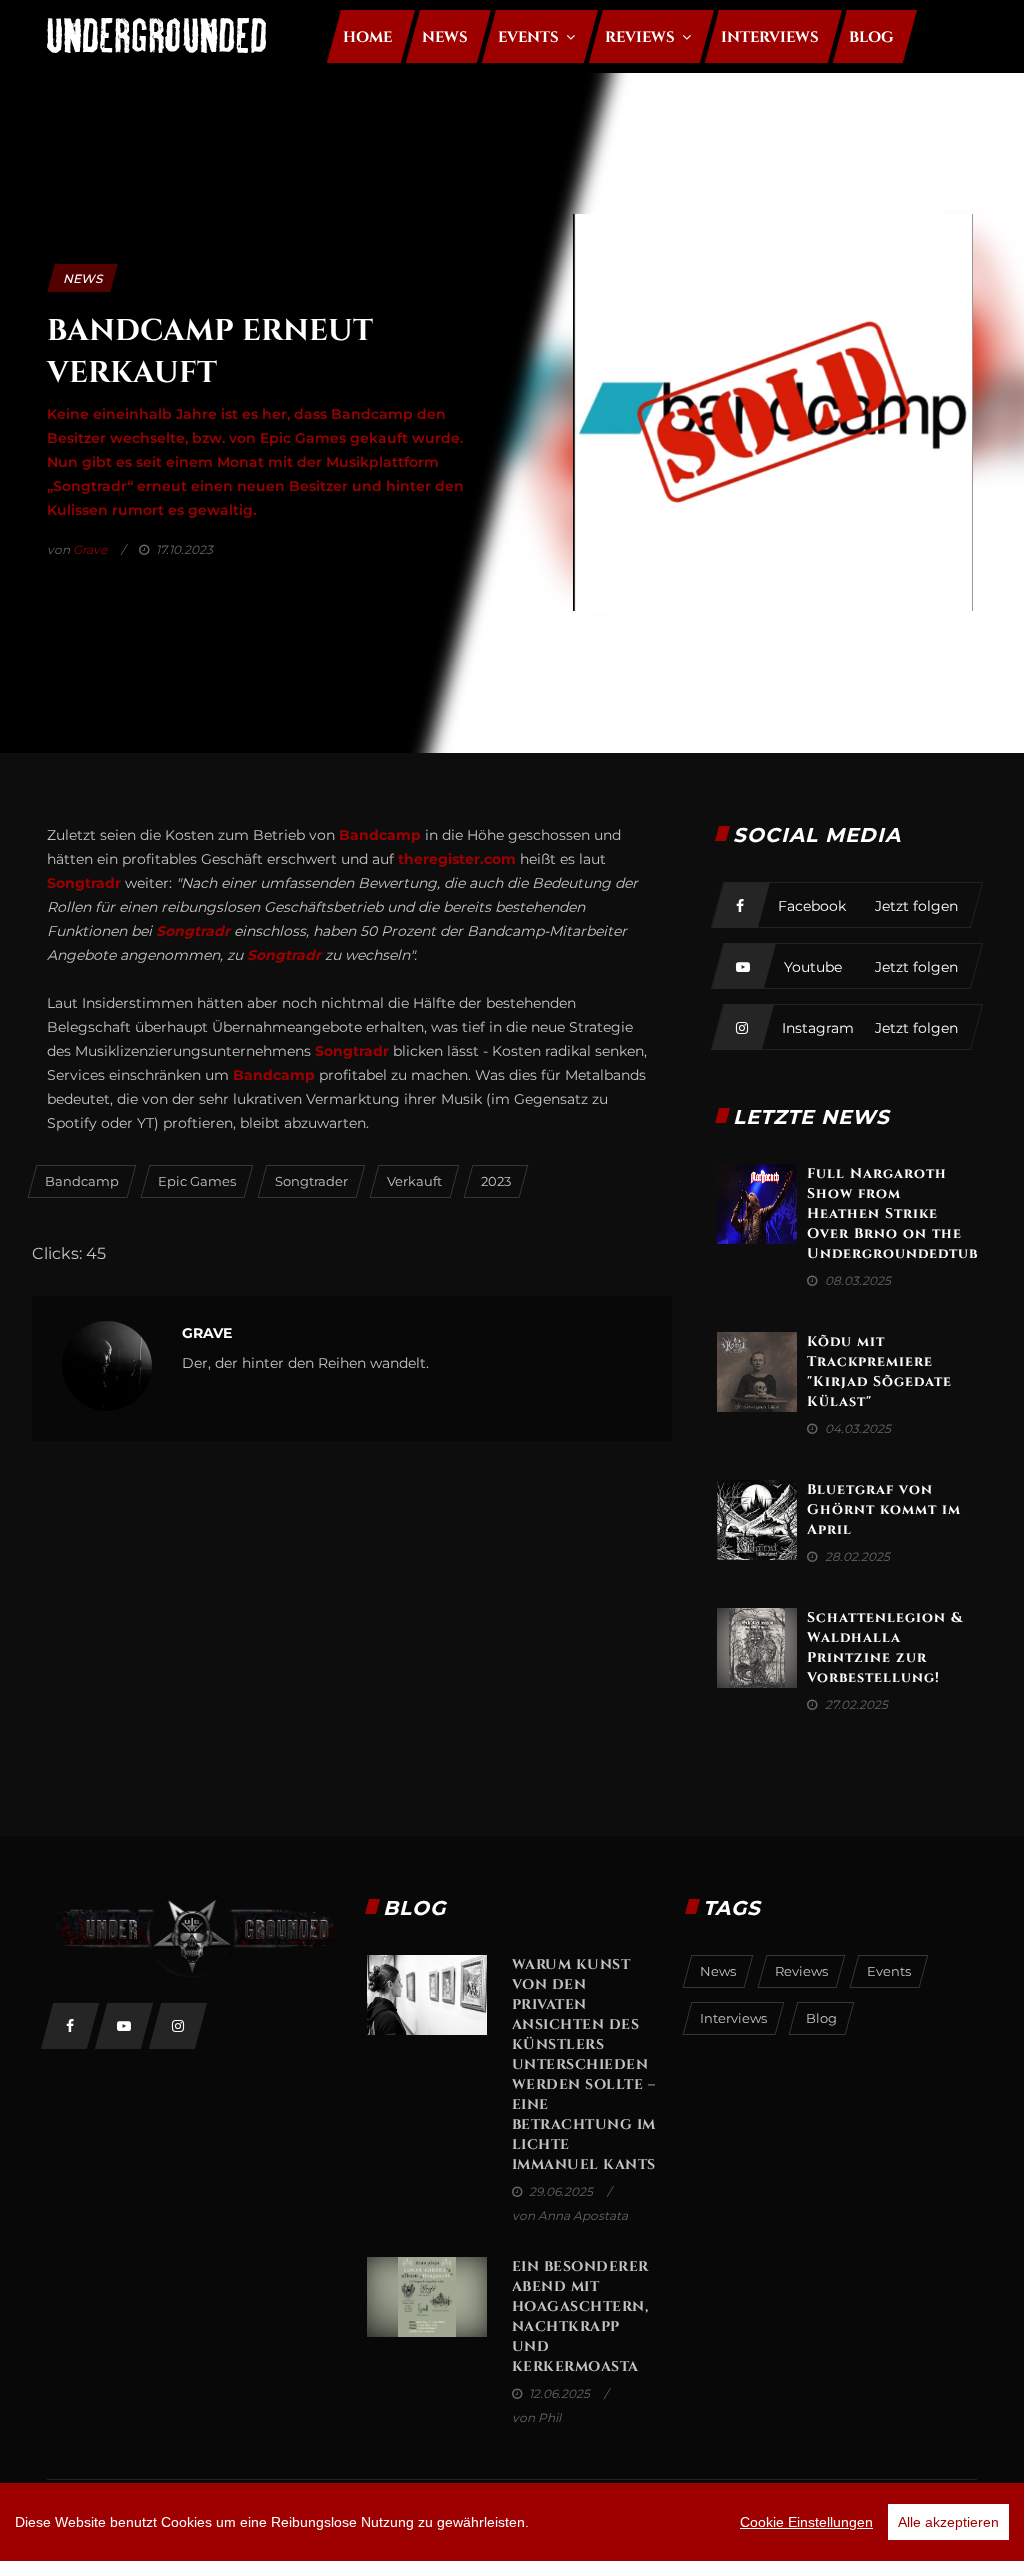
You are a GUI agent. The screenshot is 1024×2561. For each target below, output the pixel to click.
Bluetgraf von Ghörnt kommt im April (884, 1509)
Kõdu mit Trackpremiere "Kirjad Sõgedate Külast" (879, 1371)
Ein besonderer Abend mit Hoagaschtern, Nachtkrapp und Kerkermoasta (580, 2316)
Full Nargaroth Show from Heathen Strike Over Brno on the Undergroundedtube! (899, 1213)
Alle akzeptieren (948, 2522)
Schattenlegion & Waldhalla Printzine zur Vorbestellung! (885, 1647)
